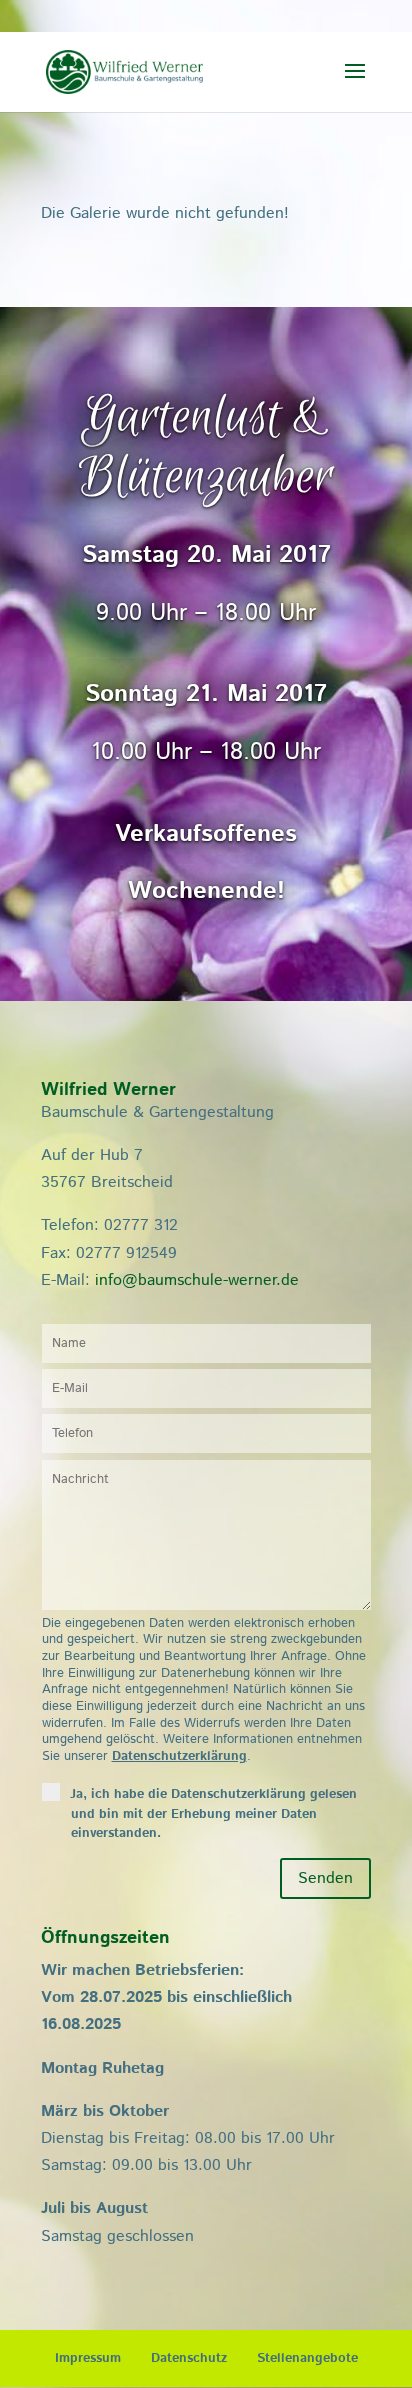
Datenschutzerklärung (179, 1756)
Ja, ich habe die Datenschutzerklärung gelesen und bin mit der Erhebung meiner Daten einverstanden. (214, 1813)
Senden (325, 1878)
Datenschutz (189, 2358)
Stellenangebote (307, 2358)
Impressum (88, 2358)
